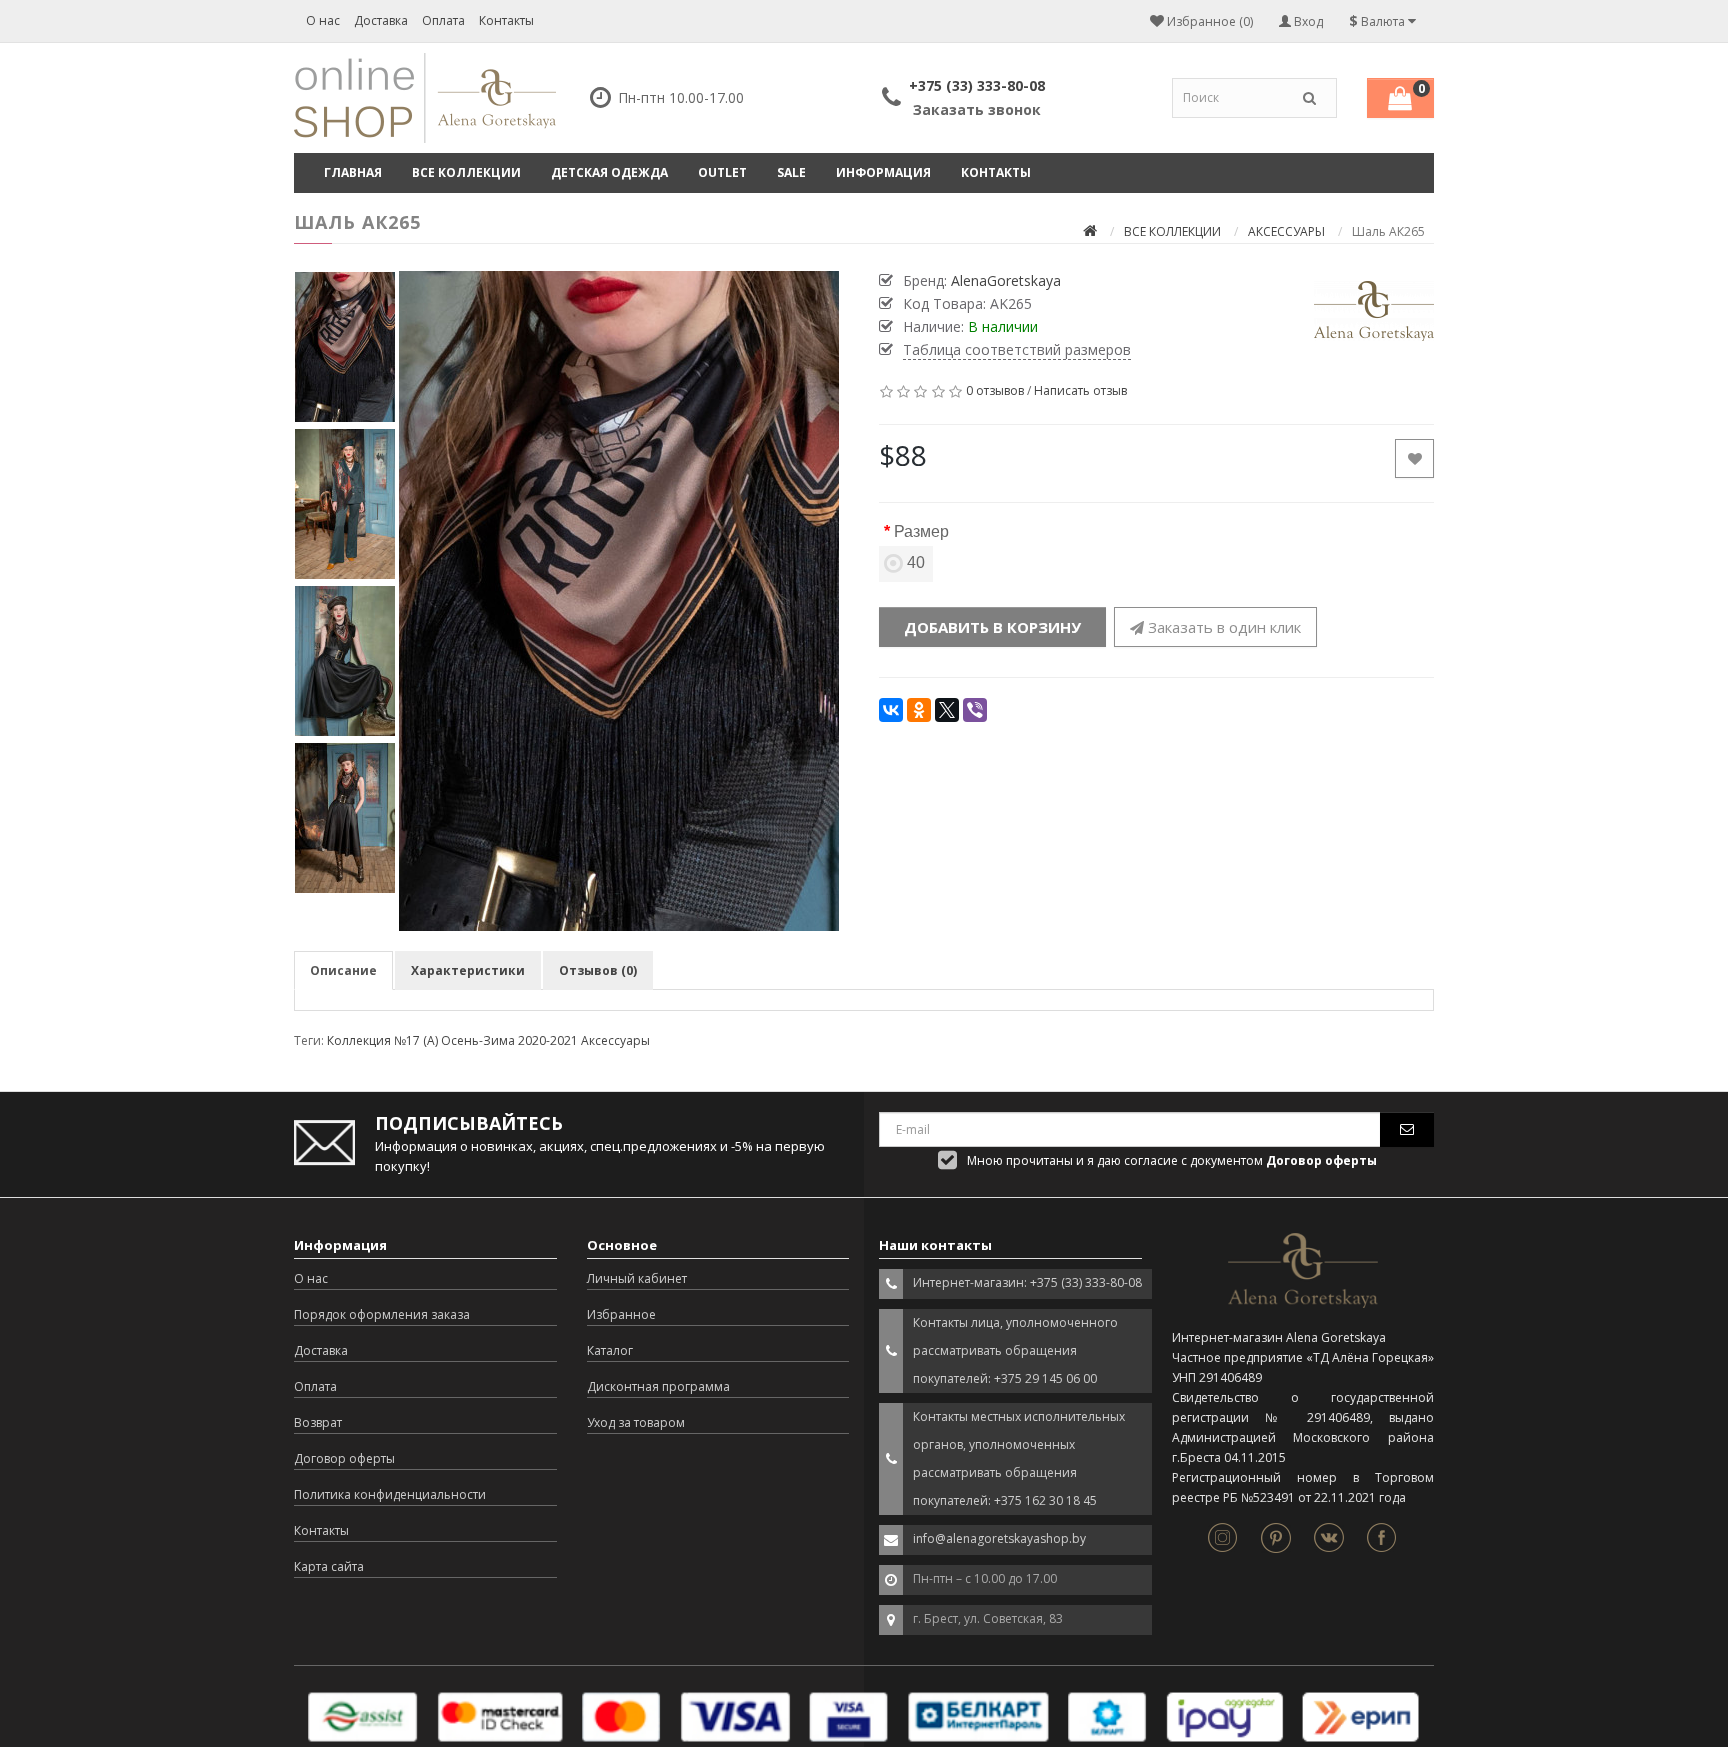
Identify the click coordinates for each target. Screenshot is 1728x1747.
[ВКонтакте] (891, 710)
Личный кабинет (637, 1278)
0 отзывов (995, 390)
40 (916, 562)
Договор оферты (344, 1458)
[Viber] (975, 710)
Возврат (318, 1422)
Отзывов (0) (598, 970)
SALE (791, 172)
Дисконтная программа (658, 1386)
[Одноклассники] (919, 710)
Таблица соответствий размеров (1017, 349)
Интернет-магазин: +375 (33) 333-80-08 (1027, 1282)
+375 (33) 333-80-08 (977, 85)
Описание (343, 970)
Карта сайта (329, 1566)
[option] (619, 601)
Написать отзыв (1080, 390)
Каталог (610, 1350)
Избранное (621, 1314)
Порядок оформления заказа (382, 1314)
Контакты (506, 20)
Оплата (443, 20)
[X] (947, 710)
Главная (353, 172)
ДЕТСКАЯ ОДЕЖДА (609, 172)
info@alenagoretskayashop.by (999, 1538)
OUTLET (722, 172)
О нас (323, 20)
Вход (1307, 21)
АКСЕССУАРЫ (1286, 231)
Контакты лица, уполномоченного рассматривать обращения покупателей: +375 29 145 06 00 (1015, 1350)
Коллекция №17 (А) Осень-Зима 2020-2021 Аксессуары (488, 1040)
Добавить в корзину (992, 627)
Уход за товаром (636, 1422)
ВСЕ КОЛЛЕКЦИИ (466, 172)
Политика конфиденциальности (390, 1494)
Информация (883, 172)
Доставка (381, 20)
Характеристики (468, 970)
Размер (921, 531)
